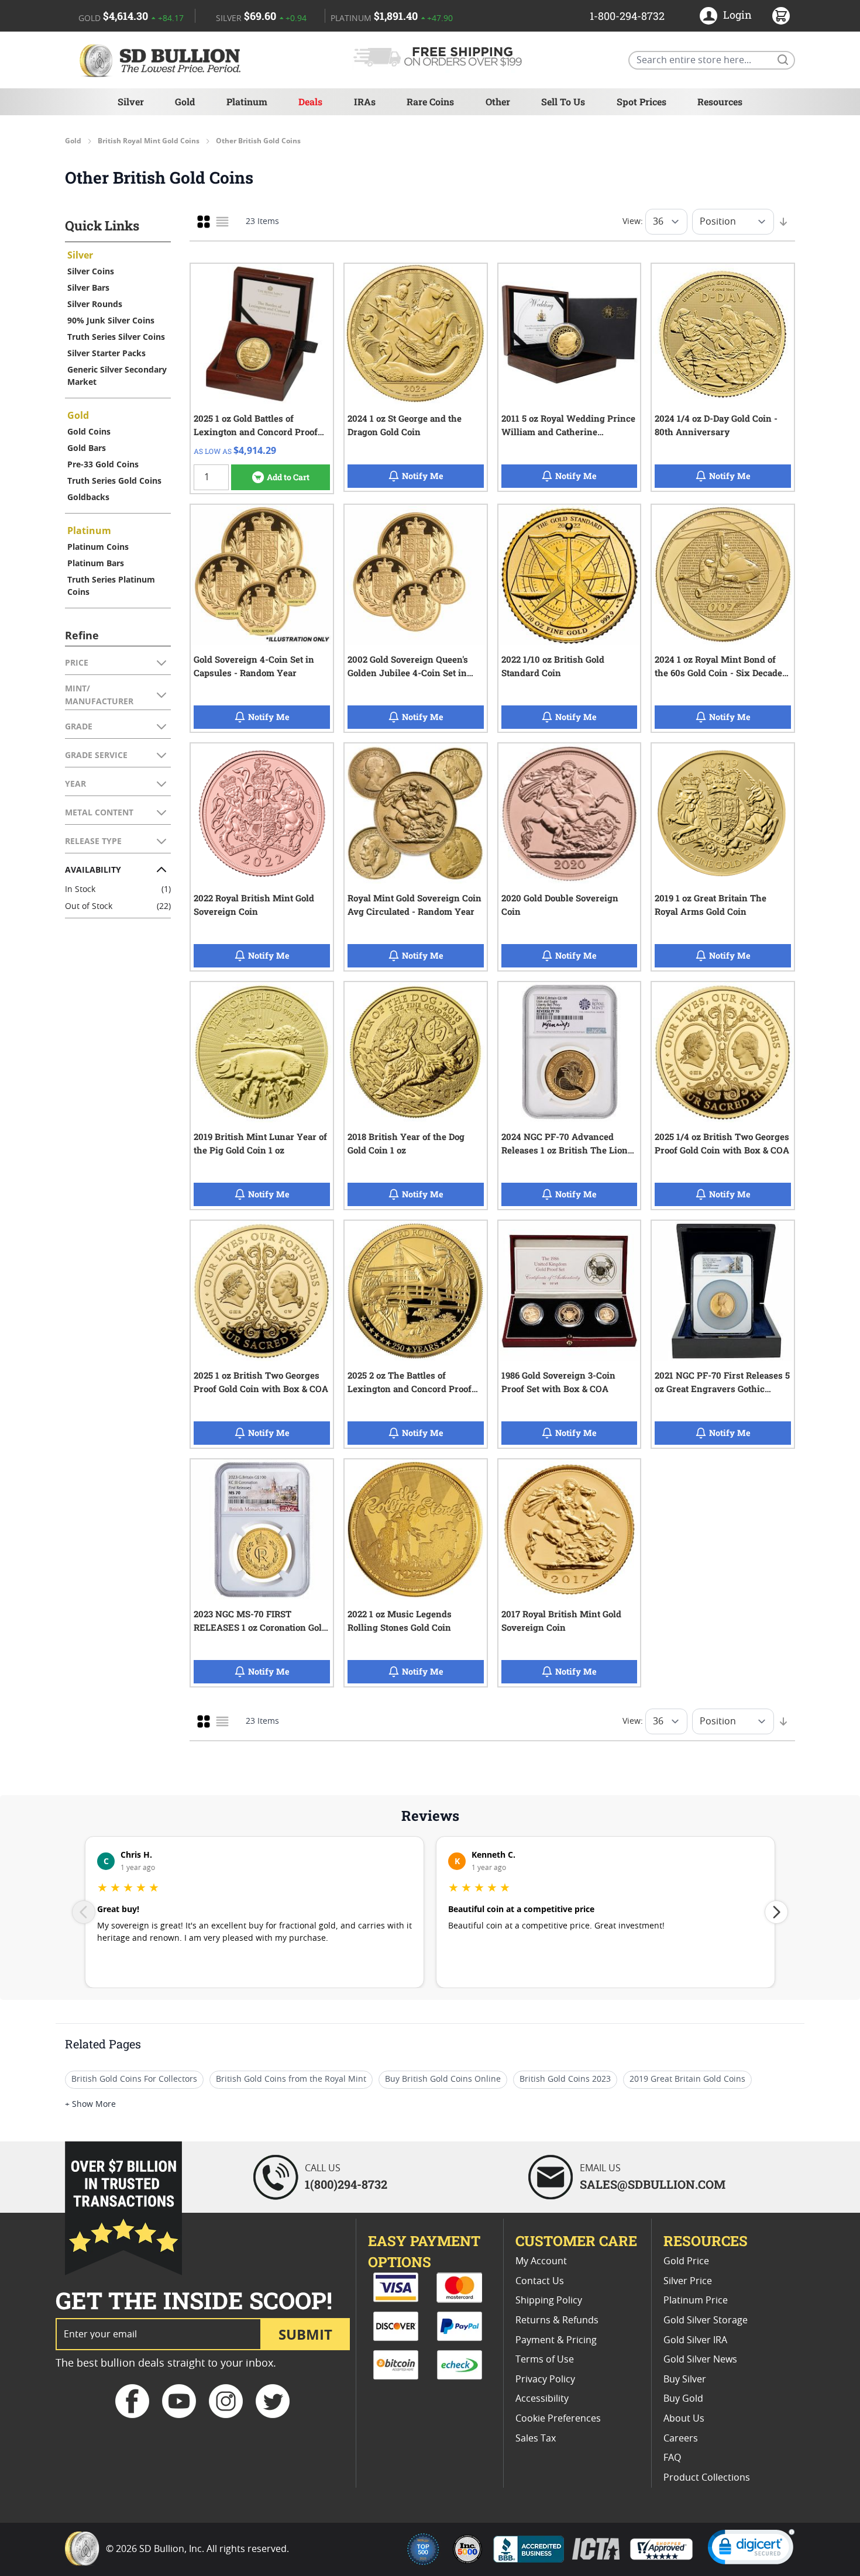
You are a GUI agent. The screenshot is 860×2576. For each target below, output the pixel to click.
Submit (305, 2334)
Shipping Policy (549, 2301)
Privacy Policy (545, 2379)
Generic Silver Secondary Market (117, 376)
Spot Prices (641, 101)
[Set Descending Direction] (783, 222)
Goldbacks (88, 497)
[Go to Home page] (162, 60)
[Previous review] (84, 1912)
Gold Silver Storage (706, 2320)
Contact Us (540, 2281)
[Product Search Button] (782, 59)
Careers (681, 2439)
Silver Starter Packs (106, 353)
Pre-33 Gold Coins (103, 464)
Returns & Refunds (557, 2320)
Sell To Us (563, 101)
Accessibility (542, 2399)
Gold (185, 101)
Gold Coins (89, 431)
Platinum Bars (96, 563)
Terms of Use (545, 2360)
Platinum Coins (98, 547)
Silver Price (688, 2281)
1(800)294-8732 (346, 2184)
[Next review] (776, 1912)
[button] (751, 2549)
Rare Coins (430, 101)
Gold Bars (87, 448)
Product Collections (707, 2478)
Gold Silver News (700, 2360)
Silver (131, 101)
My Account (541, 2261)
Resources (720, 101)
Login (737, 15)
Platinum (247, 101)
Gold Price (686, 2261)
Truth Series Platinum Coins (111, 586)
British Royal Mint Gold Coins (149, 141)
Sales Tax (536, 2439)
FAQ (672, 2458)
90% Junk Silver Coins (111, 320)
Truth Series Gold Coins (114, 481)
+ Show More (90, 2105)
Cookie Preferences (558, 2419)
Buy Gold (683, 2399)
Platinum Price (696, 2301)
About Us (684, 2419)
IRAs (365, 101)
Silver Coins (91, 271)
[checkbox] (204, 222)
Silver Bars (88, 287)
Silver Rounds (95, 304)
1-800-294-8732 (627, 16)
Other (498, 101)
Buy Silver (685, 2379)
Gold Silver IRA (695, 2340)
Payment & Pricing (556, 2340)
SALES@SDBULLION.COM (653, 2184)
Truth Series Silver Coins (116, 337)
